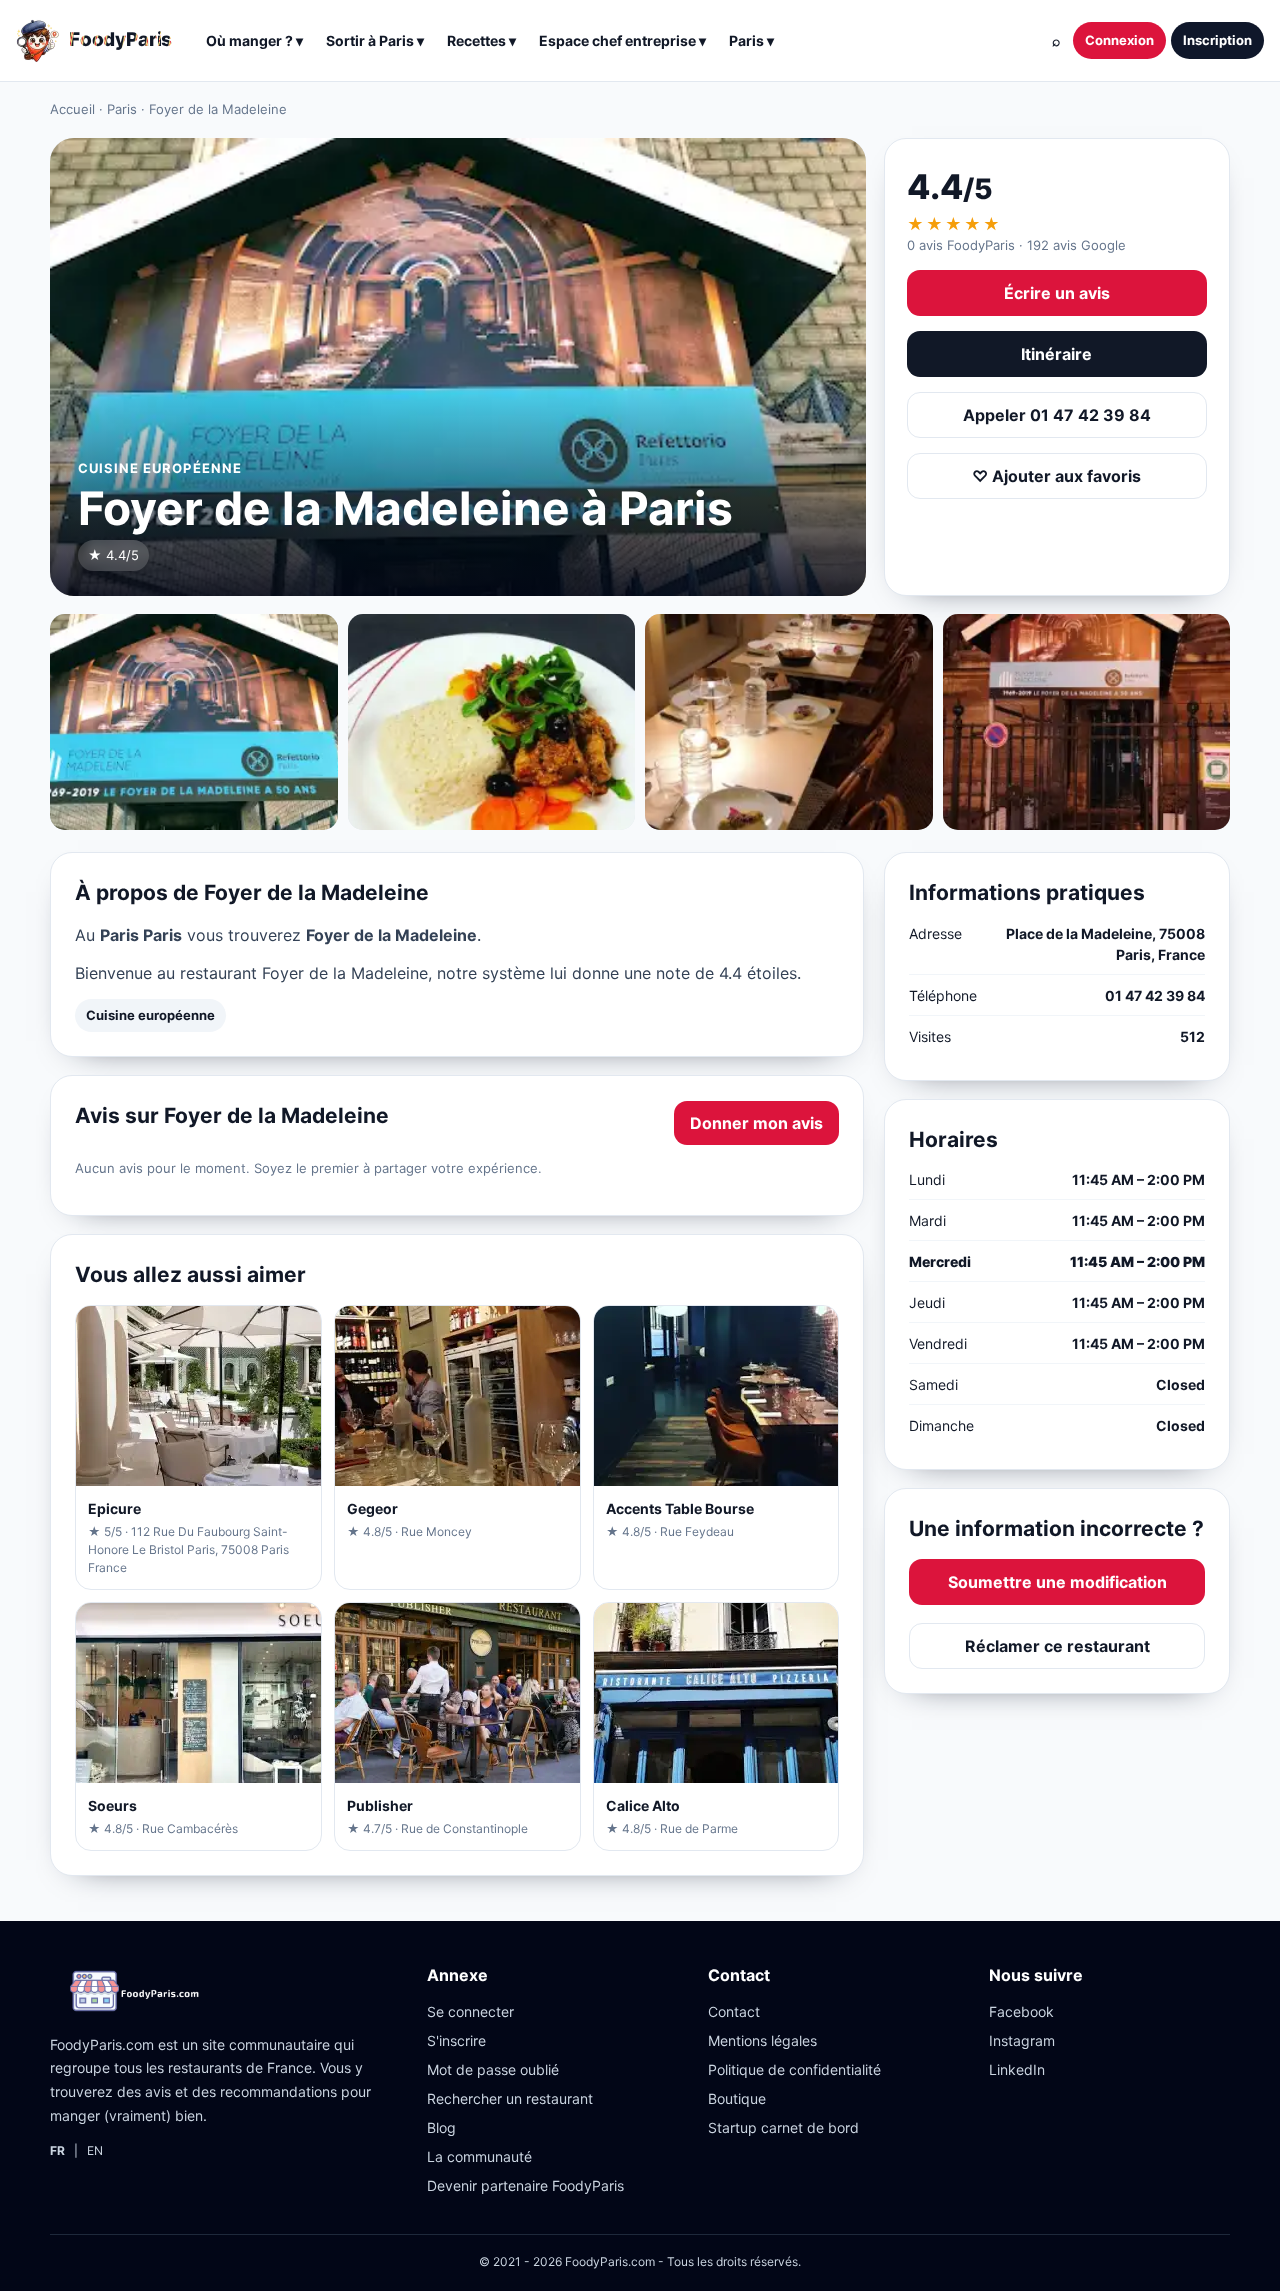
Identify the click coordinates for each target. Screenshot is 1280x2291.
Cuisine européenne (150, 1015)
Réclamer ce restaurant (1057, 1646)
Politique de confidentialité (794, 2069)
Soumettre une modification (1057, 1582)
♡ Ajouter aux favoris (1056, 476)
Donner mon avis (756, 1123)
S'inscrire (456, 2040)
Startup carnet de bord (783, 2127)
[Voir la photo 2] (492, 722)
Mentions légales (762, 2040)
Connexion (1119, 40)
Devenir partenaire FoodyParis (525, 2185)
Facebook (1021, 2011)
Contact (734, 2011)
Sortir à (375, 40)
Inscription (1217, 40)
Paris (122, 109)
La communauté (479, 2156)
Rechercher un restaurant (510, 2098)
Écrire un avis (1057, 293)
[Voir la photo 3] (789, 722)
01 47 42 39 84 (1155, 995)
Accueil (72, 109)
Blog (441, 2127)
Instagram (1022, 2040)
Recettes (481, 40)
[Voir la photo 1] (194, 722)
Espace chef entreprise (622, 40)
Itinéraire (1056, 354)
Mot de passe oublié (493, 2069)
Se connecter (470, 2011)
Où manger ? (254, 40)
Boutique (737, 2098)
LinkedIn (1017, 2069)
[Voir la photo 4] (1087, 722)
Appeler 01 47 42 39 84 (1057, 415)
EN (95, 2150)
